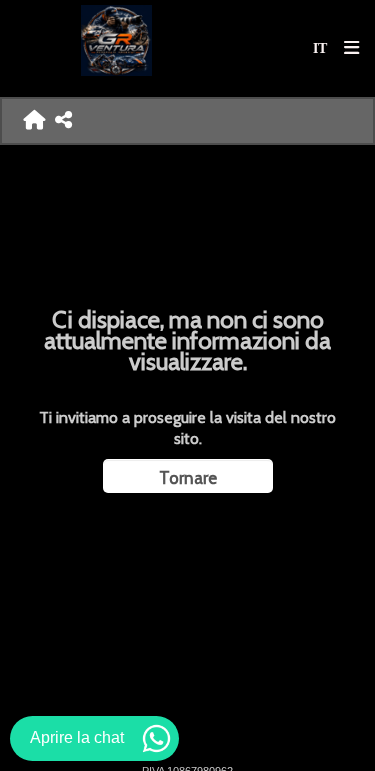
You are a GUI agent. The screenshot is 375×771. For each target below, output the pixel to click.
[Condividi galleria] (63, 121)
